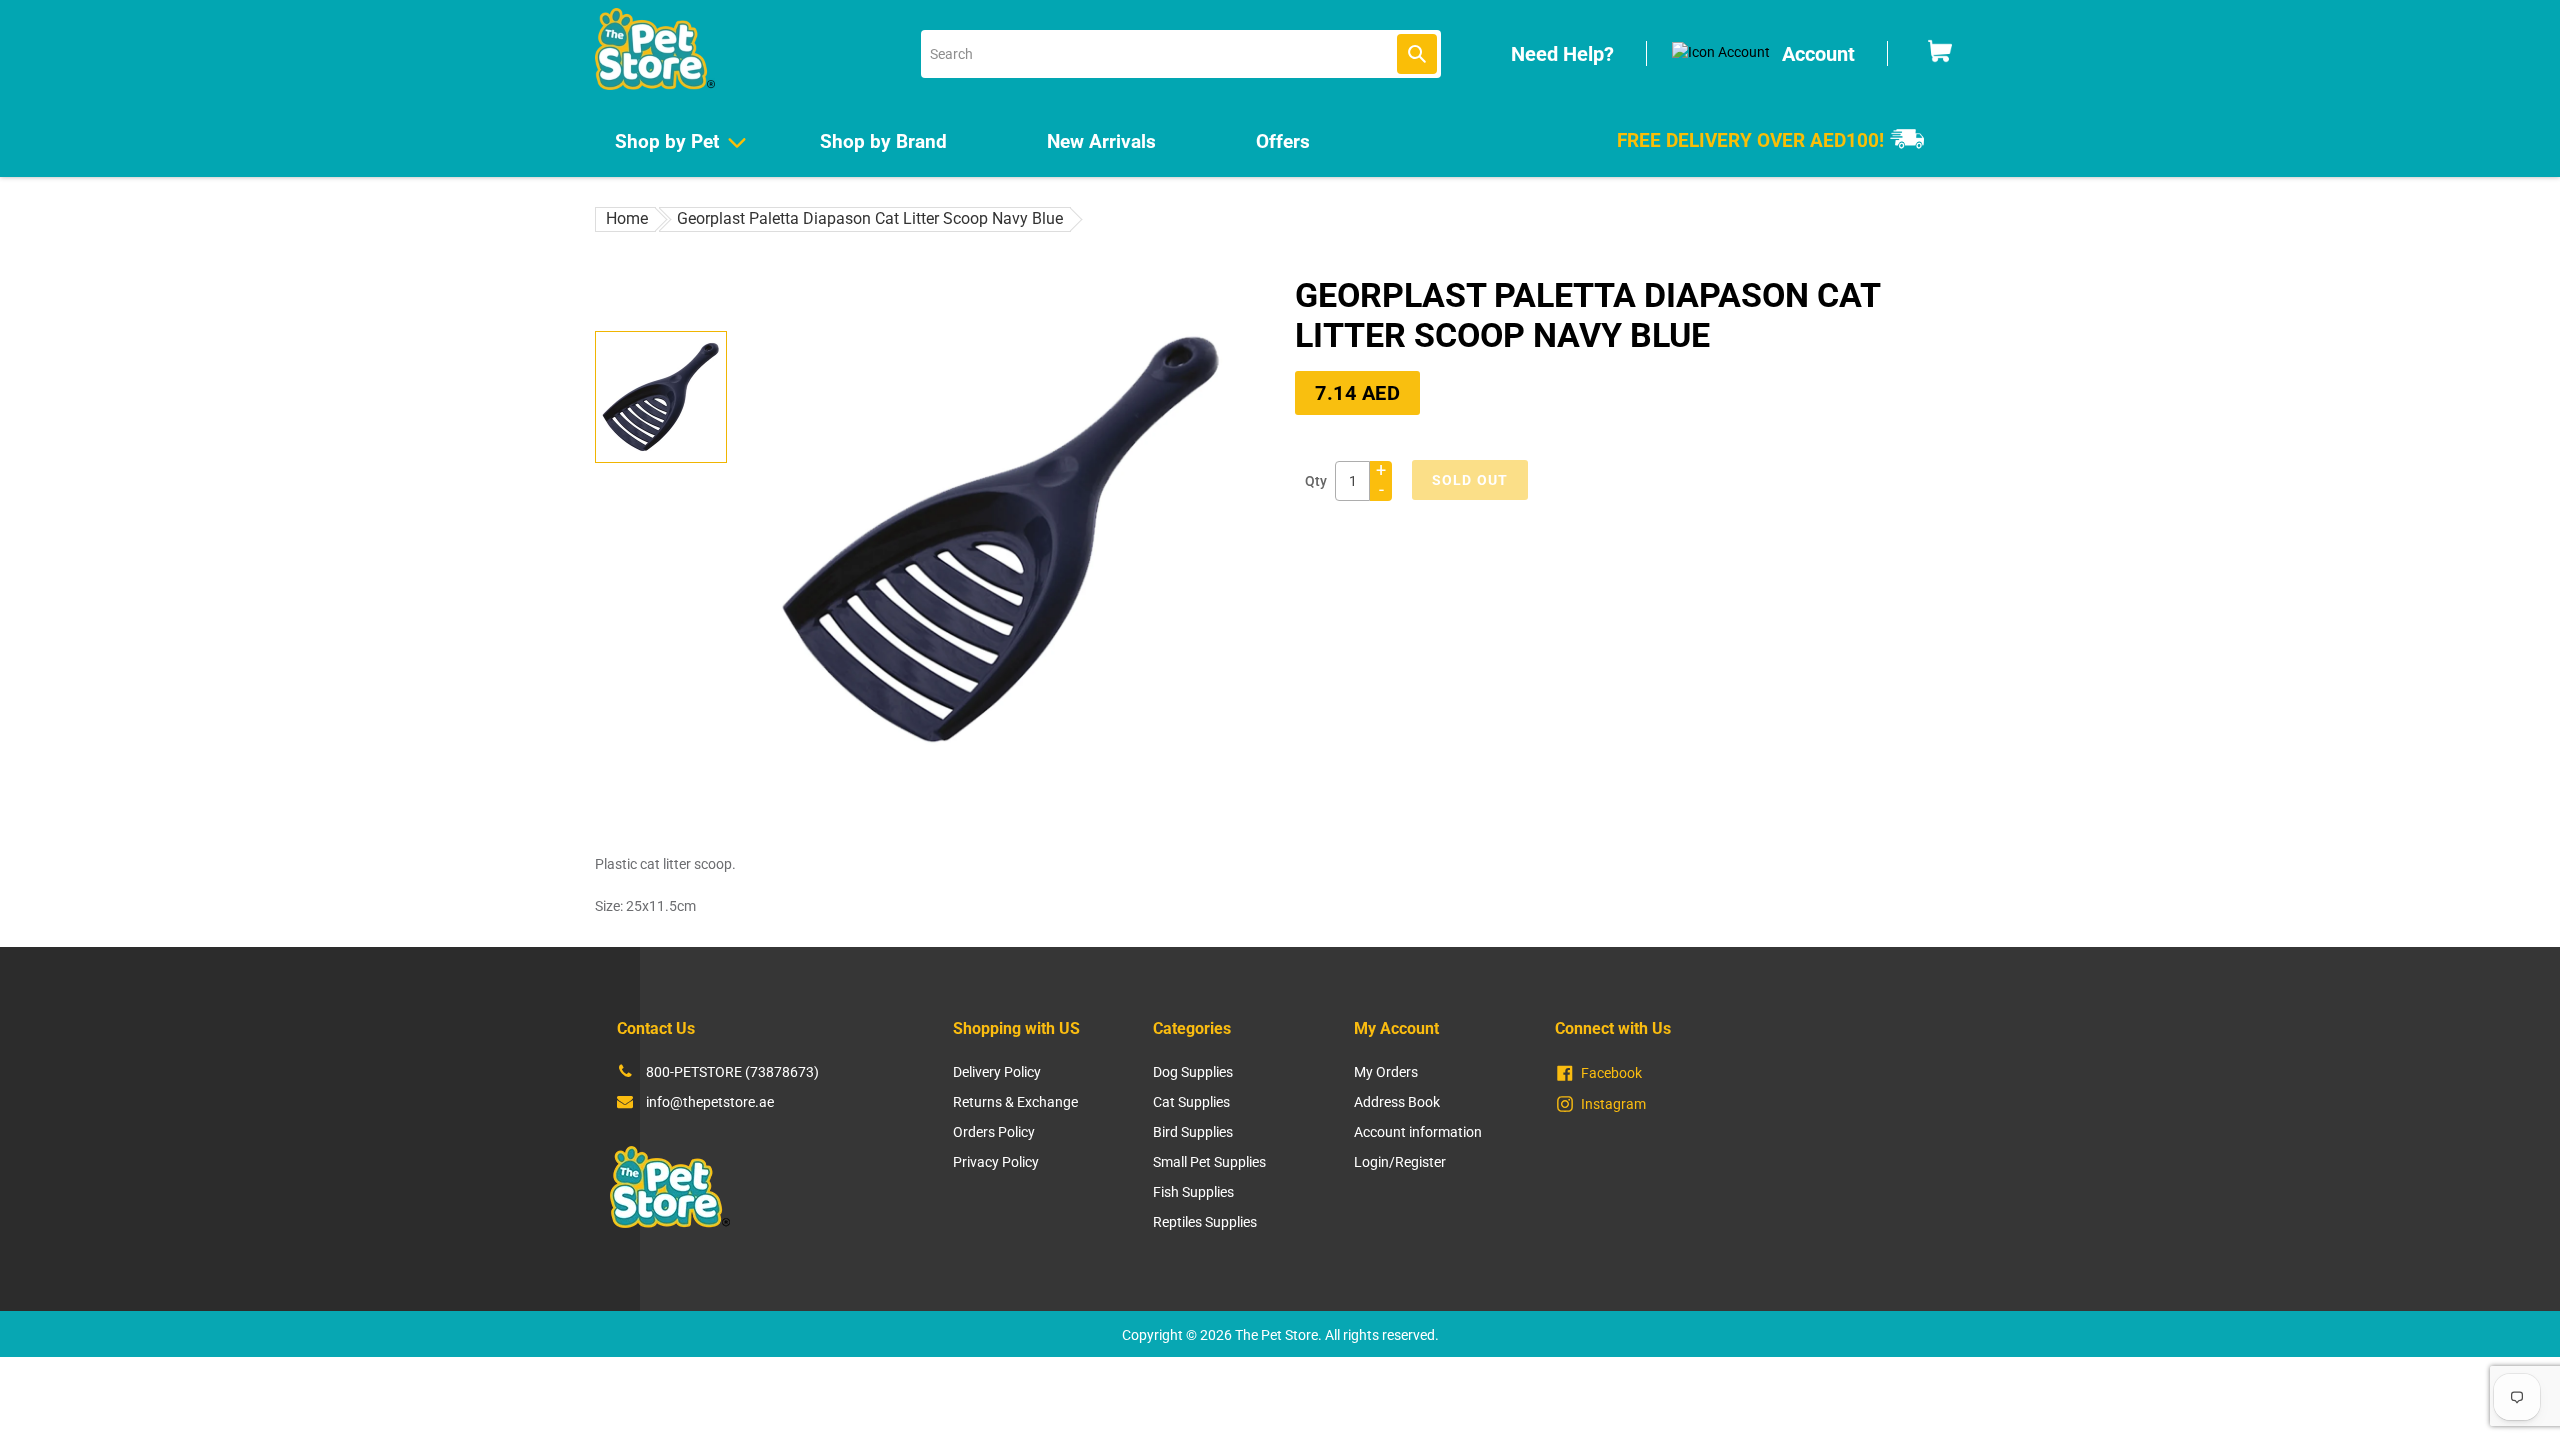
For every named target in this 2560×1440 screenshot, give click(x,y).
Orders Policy (994, 1132)
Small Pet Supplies (1209, 1162)
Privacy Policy (996, 1162)
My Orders (1386, 1072)
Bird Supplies (1193, 1132)
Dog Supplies (1193, 1072)
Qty (1316, 481)
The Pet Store (1276, 1335)
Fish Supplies (1193, 1192)
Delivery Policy (997, 1072)
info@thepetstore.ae (710, 1102)
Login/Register (1400, 1162)
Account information (1418, 1132)
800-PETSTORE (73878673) (732, 1072)
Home (627, 218)
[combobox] (1181, 54)
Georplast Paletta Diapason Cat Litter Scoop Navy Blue (870, 218)
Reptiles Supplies (1205, 1222)
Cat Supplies (1191, 1102)
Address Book (1397, 1102)
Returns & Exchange (1015, 1102)
